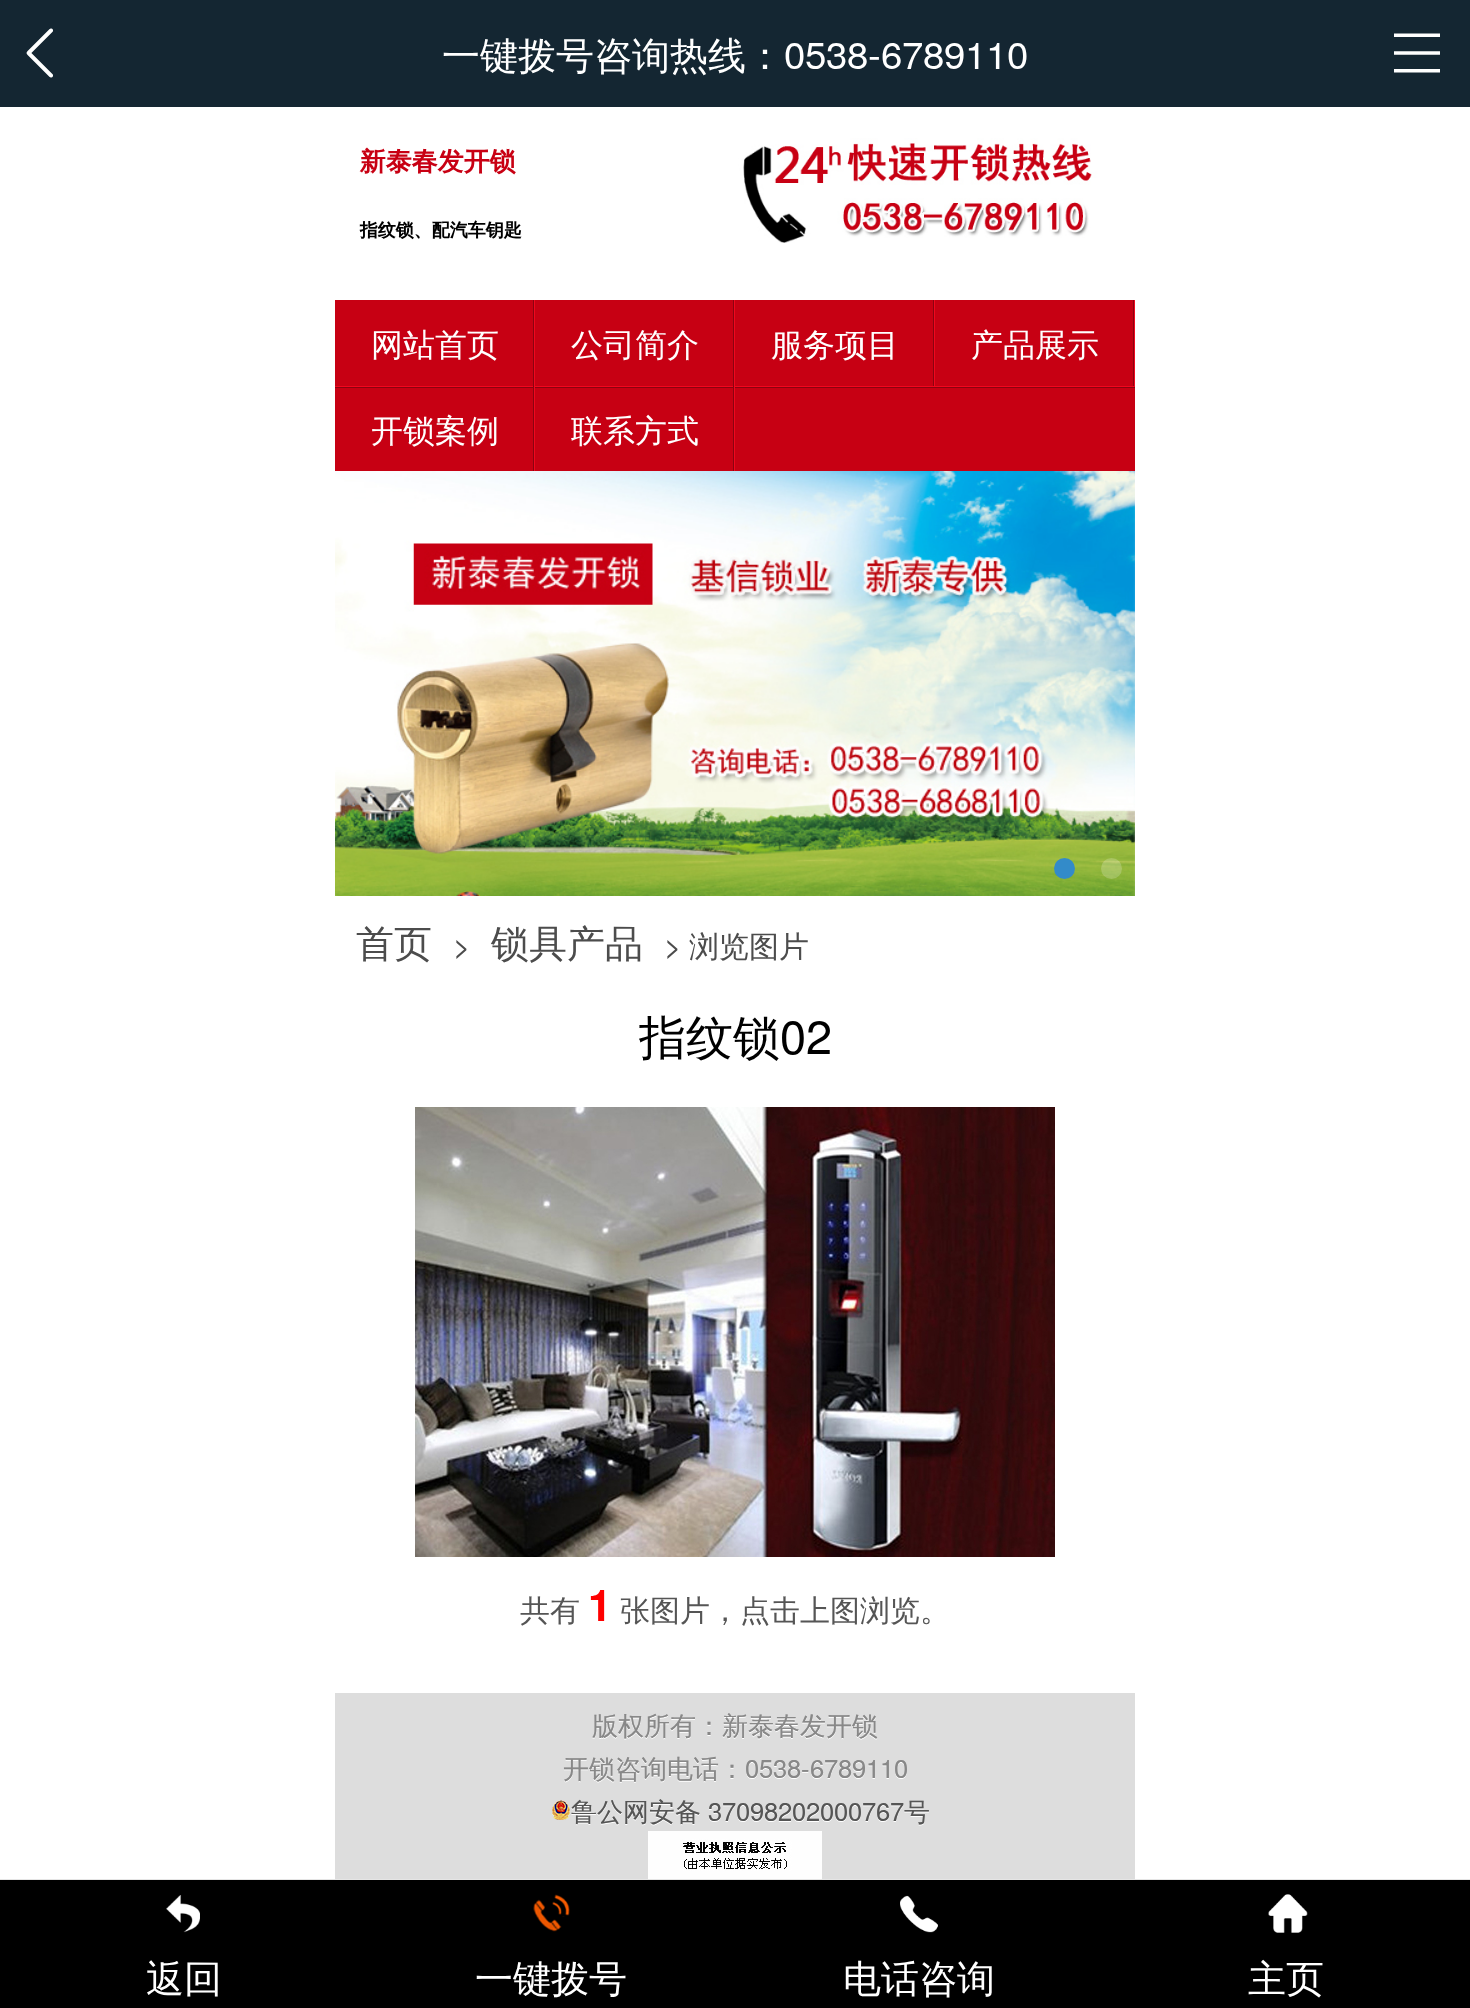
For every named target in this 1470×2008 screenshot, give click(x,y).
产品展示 (1035, 342)
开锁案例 (435, 428)
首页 (394, 940)
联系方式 (635, 428)
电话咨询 (919, 1975)
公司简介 (635, 342)
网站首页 (435, 342)
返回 (184, 1975)
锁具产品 (567, 940)
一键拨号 (551, 1975)
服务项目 (835, 342)
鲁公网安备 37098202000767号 (750, 1810)
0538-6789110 (906, 52)
